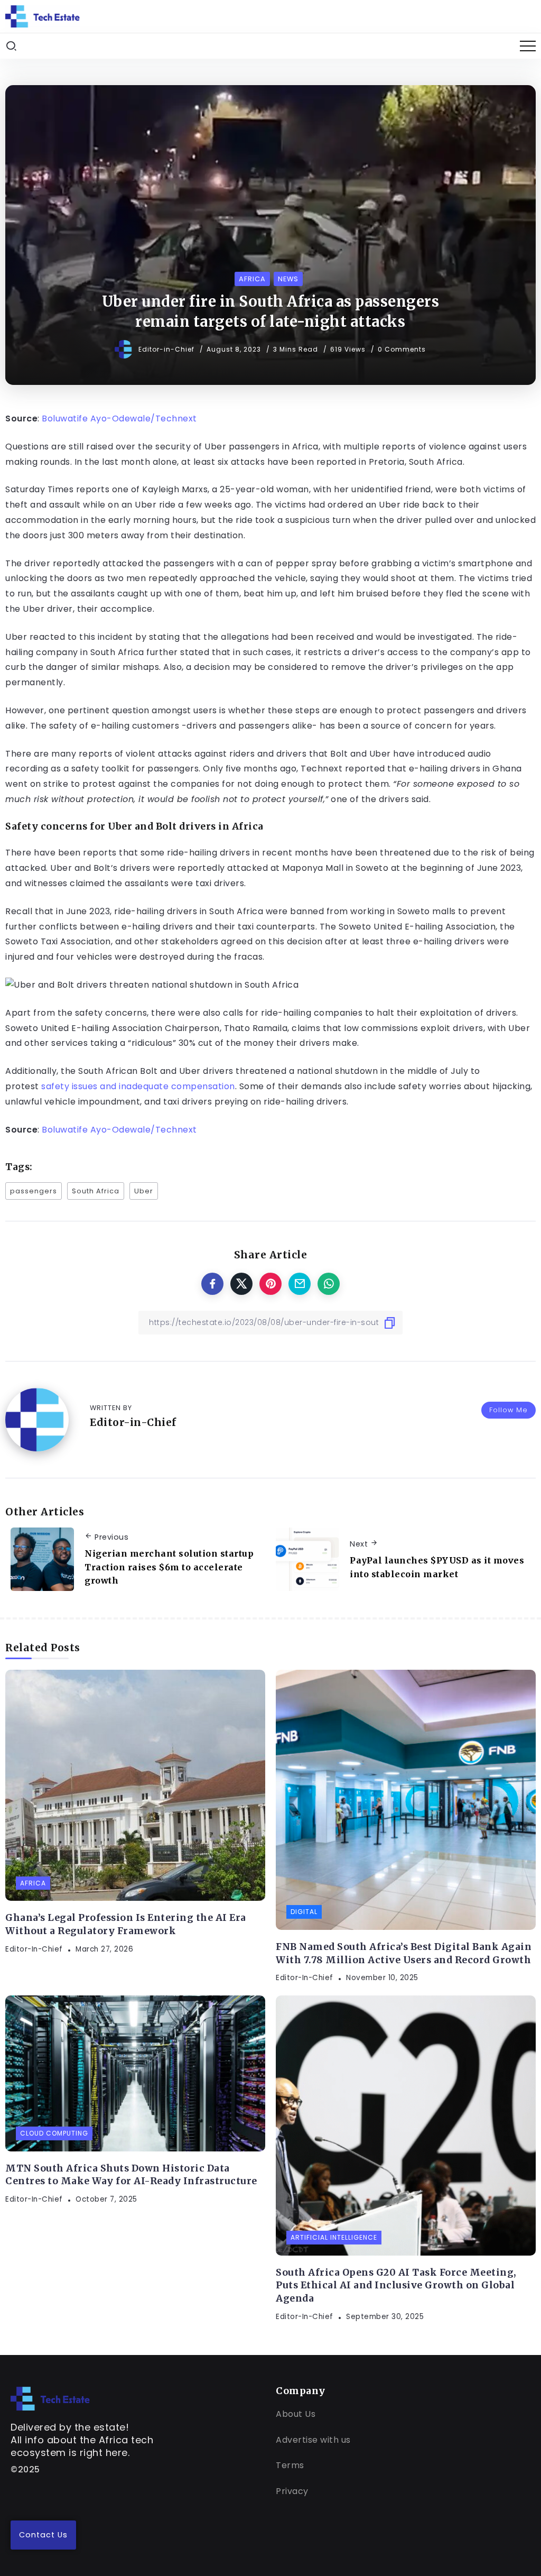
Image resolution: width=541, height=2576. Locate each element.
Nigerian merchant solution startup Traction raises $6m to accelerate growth (169, 1567)
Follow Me (509, 1410)
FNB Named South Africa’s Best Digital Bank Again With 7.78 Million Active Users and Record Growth (404, 1953)
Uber (144, 1191)
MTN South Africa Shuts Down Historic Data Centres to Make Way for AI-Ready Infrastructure (131, 2175)
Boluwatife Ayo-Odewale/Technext (119, 418)
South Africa (96, 1191)
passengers (34, 1191)
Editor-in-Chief (167, 349)
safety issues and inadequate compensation (138, 1086)
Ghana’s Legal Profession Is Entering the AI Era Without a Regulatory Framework (126, 1924)
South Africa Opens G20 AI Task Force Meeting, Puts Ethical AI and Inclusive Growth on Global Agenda (396, 2285)
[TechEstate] (50, 2398)
